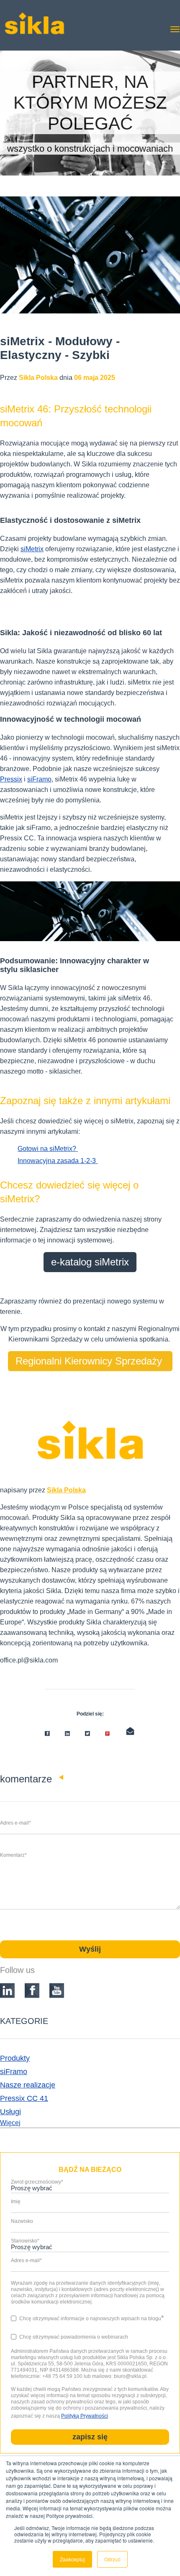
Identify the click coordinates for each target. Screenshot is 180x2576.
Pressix (11, 779)
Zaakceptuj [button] (72, 2559)
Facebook (5, 1677)
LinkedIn (17, 1677)
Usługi (10, 2112)
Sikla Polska (66, 1490)
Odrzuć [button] (112, 2559)
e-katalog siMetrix (90, 1262)
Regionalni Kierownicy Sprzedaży (90, 1361)
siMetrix (32, 549)
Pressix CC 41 (24, 2098)
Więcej (10, 2123)
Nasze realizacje (28, 2085)
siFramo (39, 779)
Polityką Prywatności (85, 2416)
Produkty (15, 2058)
